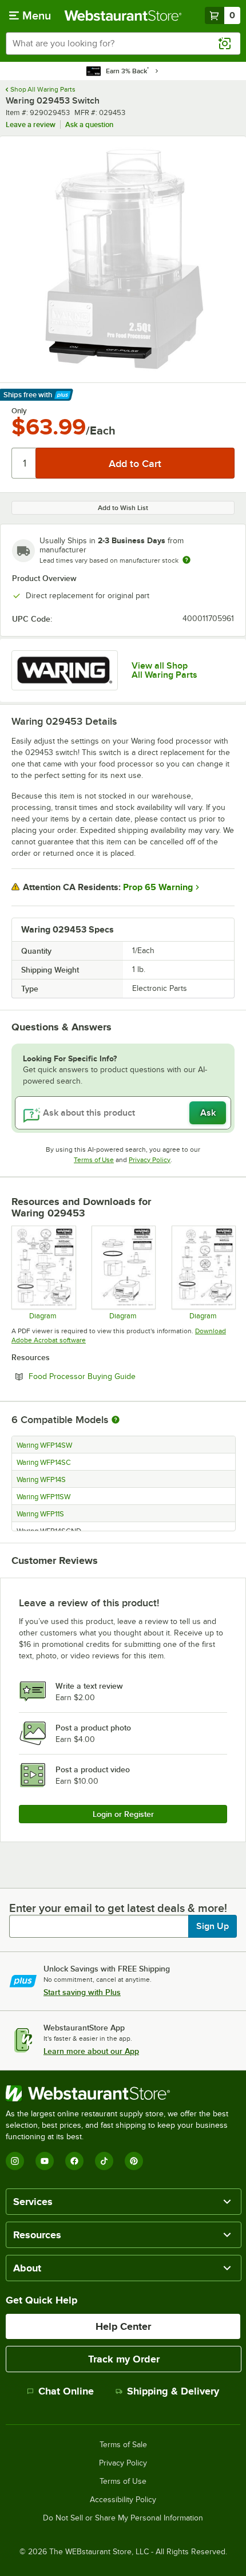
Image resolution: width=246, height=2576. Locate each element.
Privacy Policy (150, 1160)
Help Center (123, 2326)
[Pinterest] (134, 2161)
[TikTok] (104, 2161)
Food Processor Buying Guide (113, 1376)
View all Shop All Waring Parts (164, 670)
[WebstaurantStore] (123, 2093)
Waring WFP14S (41, 1480)
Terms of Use (94, 1160)
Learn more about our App (91, 2051)
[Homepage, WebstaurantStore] (123, 15)
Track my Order (124, 2359)
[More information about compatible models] (116, 1420)
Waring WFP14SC (44, 1463)
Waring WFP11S (40, 1514)
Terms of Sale (123, 2445)
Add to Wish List (123, 508)
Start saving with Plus (82, 1992)
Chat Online (66, 2391)
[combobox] (123, 44)
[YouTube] (45, 2161)
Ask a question (89, 125)
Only (19, 411)
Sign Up (213, 1926)
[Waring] (65, 670)
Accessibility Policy (123, 2500)
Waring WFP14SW (44, 1445)
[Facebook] (74, 2161)
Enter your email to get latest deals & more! (118, 1908)
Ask (208, 1113)
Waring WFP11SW (43, 1497)
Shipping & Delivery (173, 2391)
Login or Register (123, 1814)
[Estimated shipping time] (187, 560)
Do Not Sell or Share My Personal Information (123, 2518)
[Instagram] (15, 2161)
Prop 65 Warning (158, 887)
